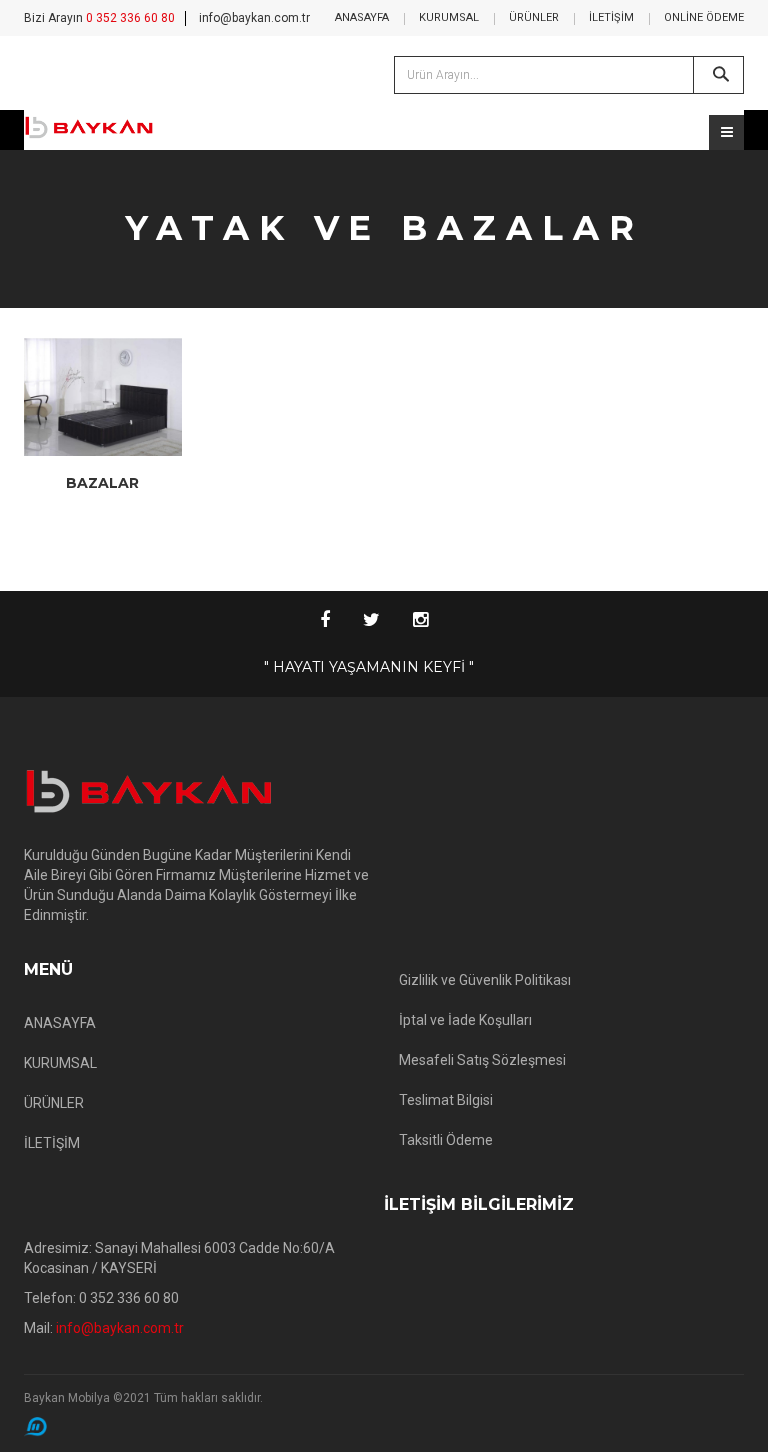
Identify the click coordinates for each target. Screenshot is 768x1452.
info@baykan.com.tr (254, 18)
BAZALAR (102, 483)
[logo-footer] (196, 791)
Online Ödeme (704, 17)
